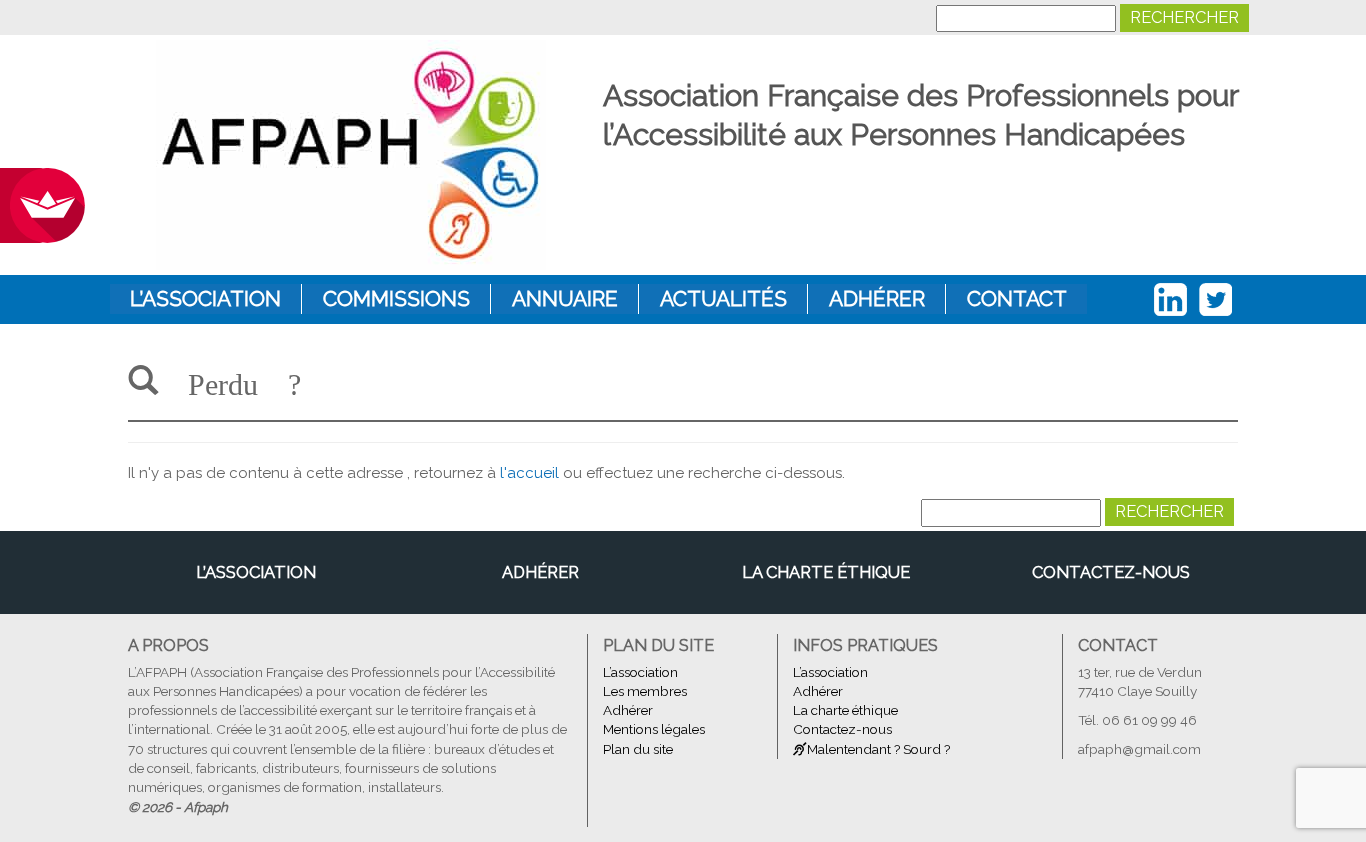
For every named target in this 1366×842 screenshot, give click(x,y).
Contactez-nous (1111, 572)
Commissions (396, 298)
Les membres (645, 691)
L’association (205, 298)
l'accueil (529, 473)
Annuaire (565, 298)
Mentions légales (654, 729)
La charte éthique (826, 572)
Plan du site (638, 749)
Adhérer (877, 298)
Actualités (723, 298)
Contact (1017, 298)
